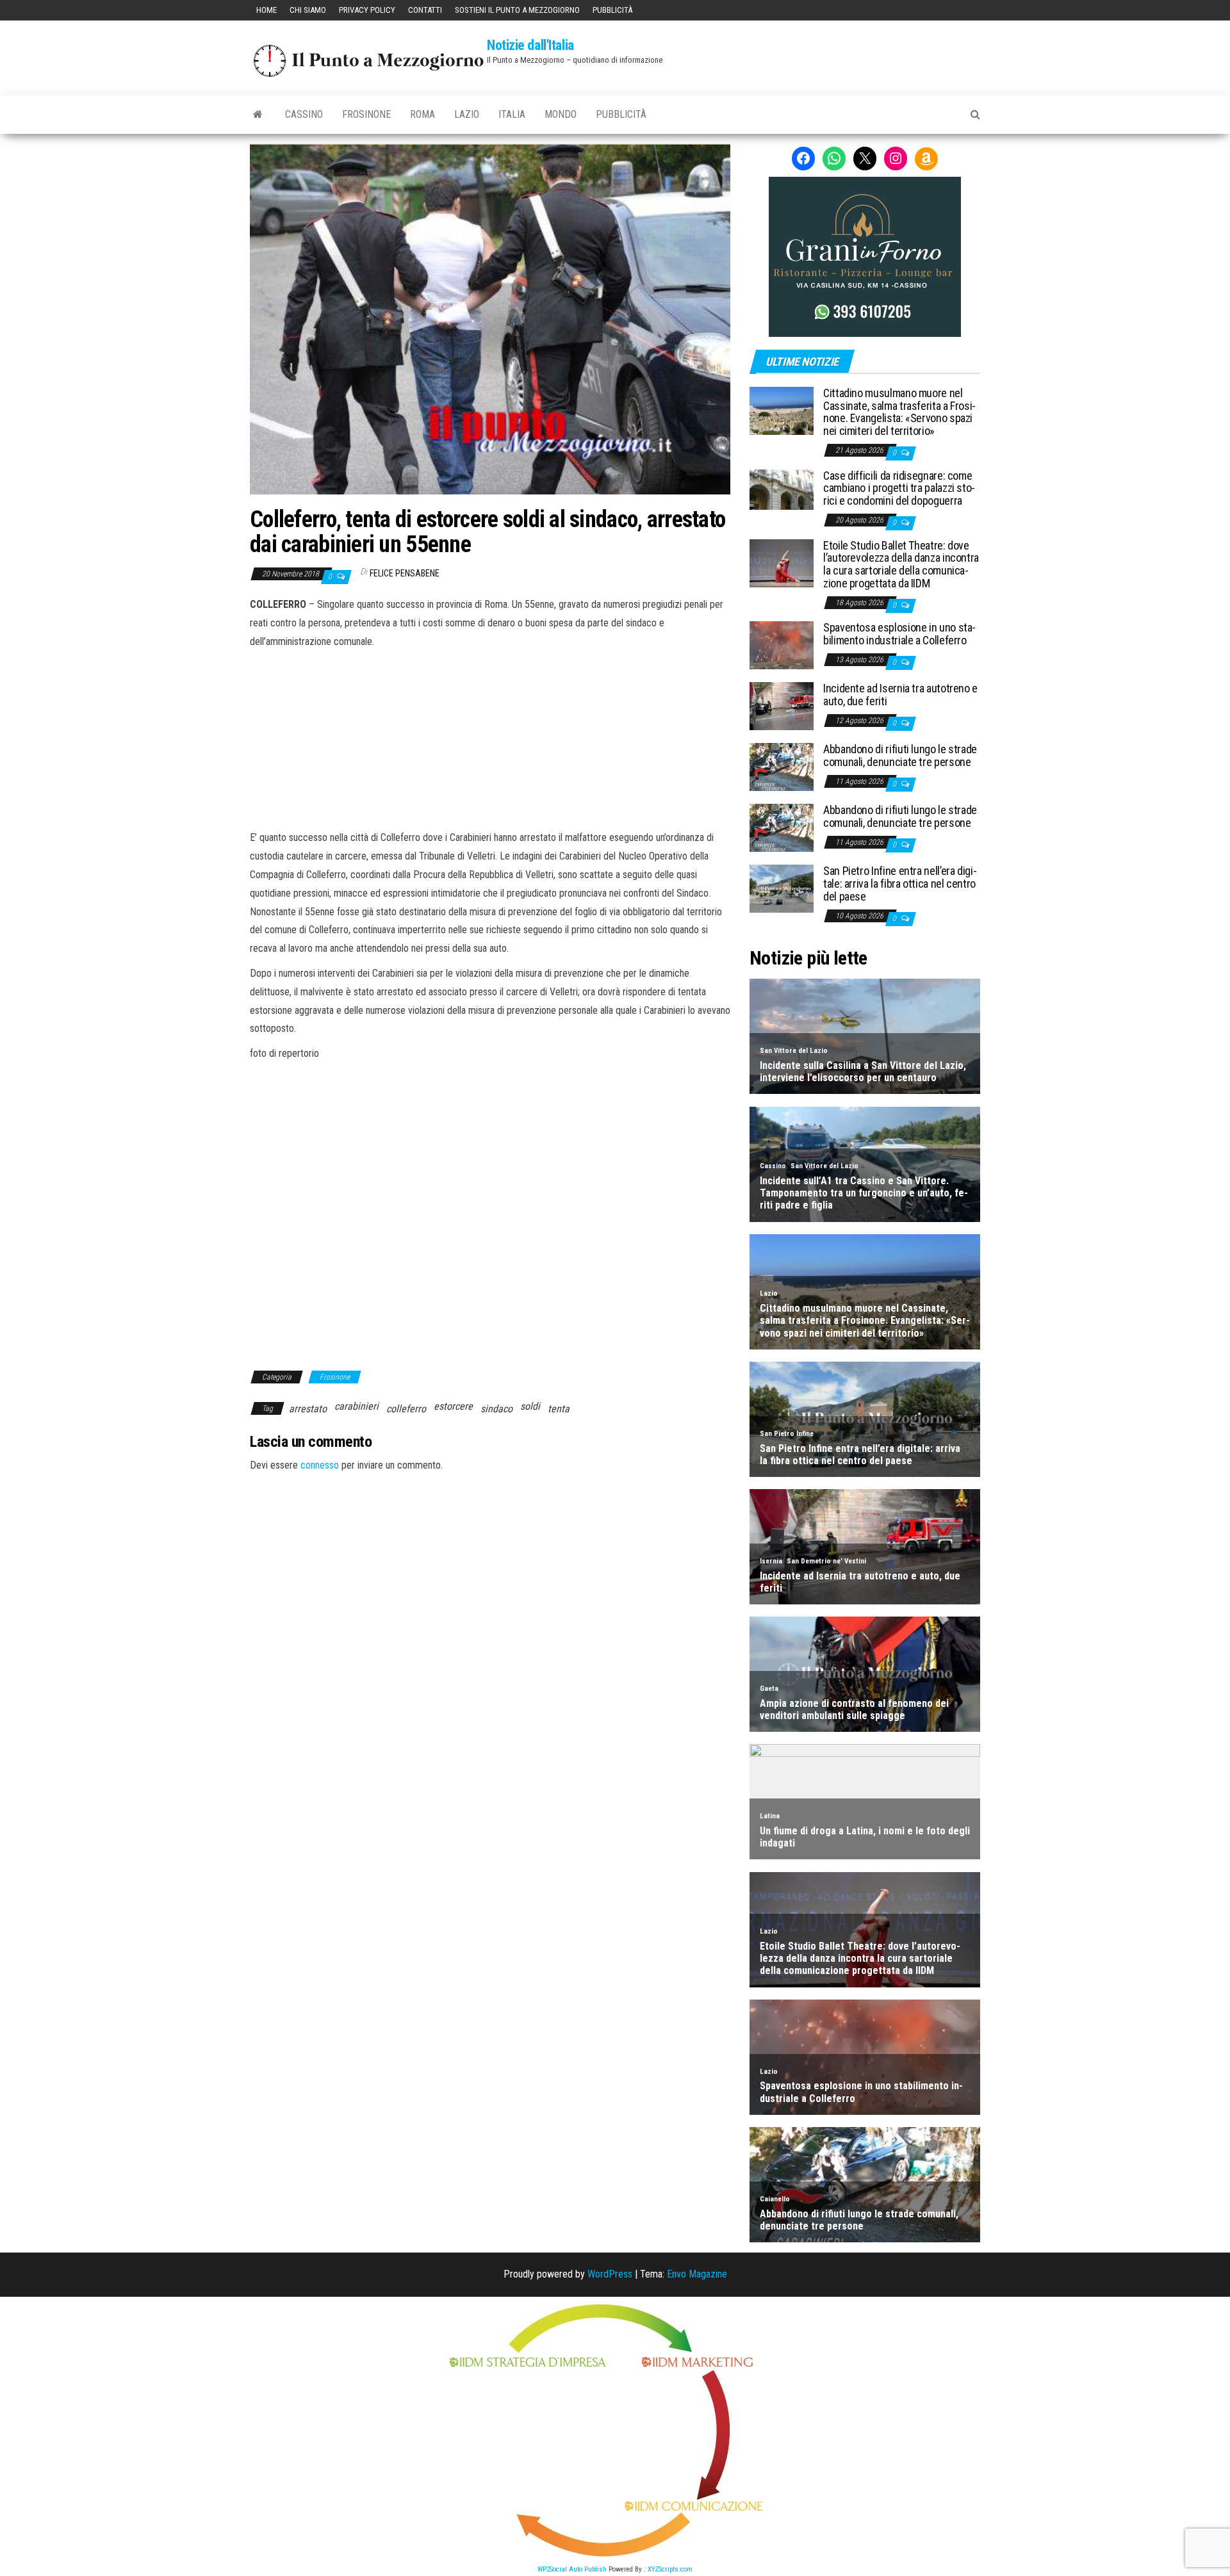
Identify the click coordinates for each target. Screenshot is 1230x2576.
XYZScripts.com (670, 2569)
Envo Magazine (697, 2274)
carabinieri (357, 1406)
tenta (559, 1409)
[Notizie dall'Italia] (258, 115)
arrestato (308, 1409)
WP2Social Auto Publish (572, 2569)
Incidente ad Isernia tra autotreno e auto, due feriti (900, 695)
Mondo (561, 114)
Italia (512, 114)
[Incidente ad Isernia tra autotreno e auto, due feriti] (782, 705)
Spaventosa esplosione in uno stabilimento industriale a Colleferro (899, 634)
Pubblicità (612, 10)
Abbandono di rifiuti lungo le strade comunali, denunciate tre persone (900, 755)
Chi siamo (308, 10)
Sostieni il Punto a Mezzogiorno (517, 10)
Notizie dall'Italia (530, 45)
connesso (320, 1465)
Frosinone (366, 114)
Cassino (304, 114)
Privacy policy (367, 10)
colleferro (406, 1409)
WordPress (610, 2274)
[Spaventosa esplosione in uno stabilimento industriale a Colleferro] (782, 645)
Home (266, 10)
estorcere (453, 1406)
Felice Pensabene (405, 573)
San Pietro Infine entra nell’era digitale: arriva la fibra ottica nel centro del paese (900, 884)
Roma (422, 114)
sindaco (496, 1409)
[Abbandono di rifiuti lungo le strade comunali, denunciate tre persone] (782, 766)
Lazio (467, 114)
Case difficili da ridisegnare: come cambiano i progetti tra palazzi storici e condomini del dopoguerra (899, 488)
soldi (530, 1406)
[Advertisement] (490, 738)
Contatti (425, 10)
